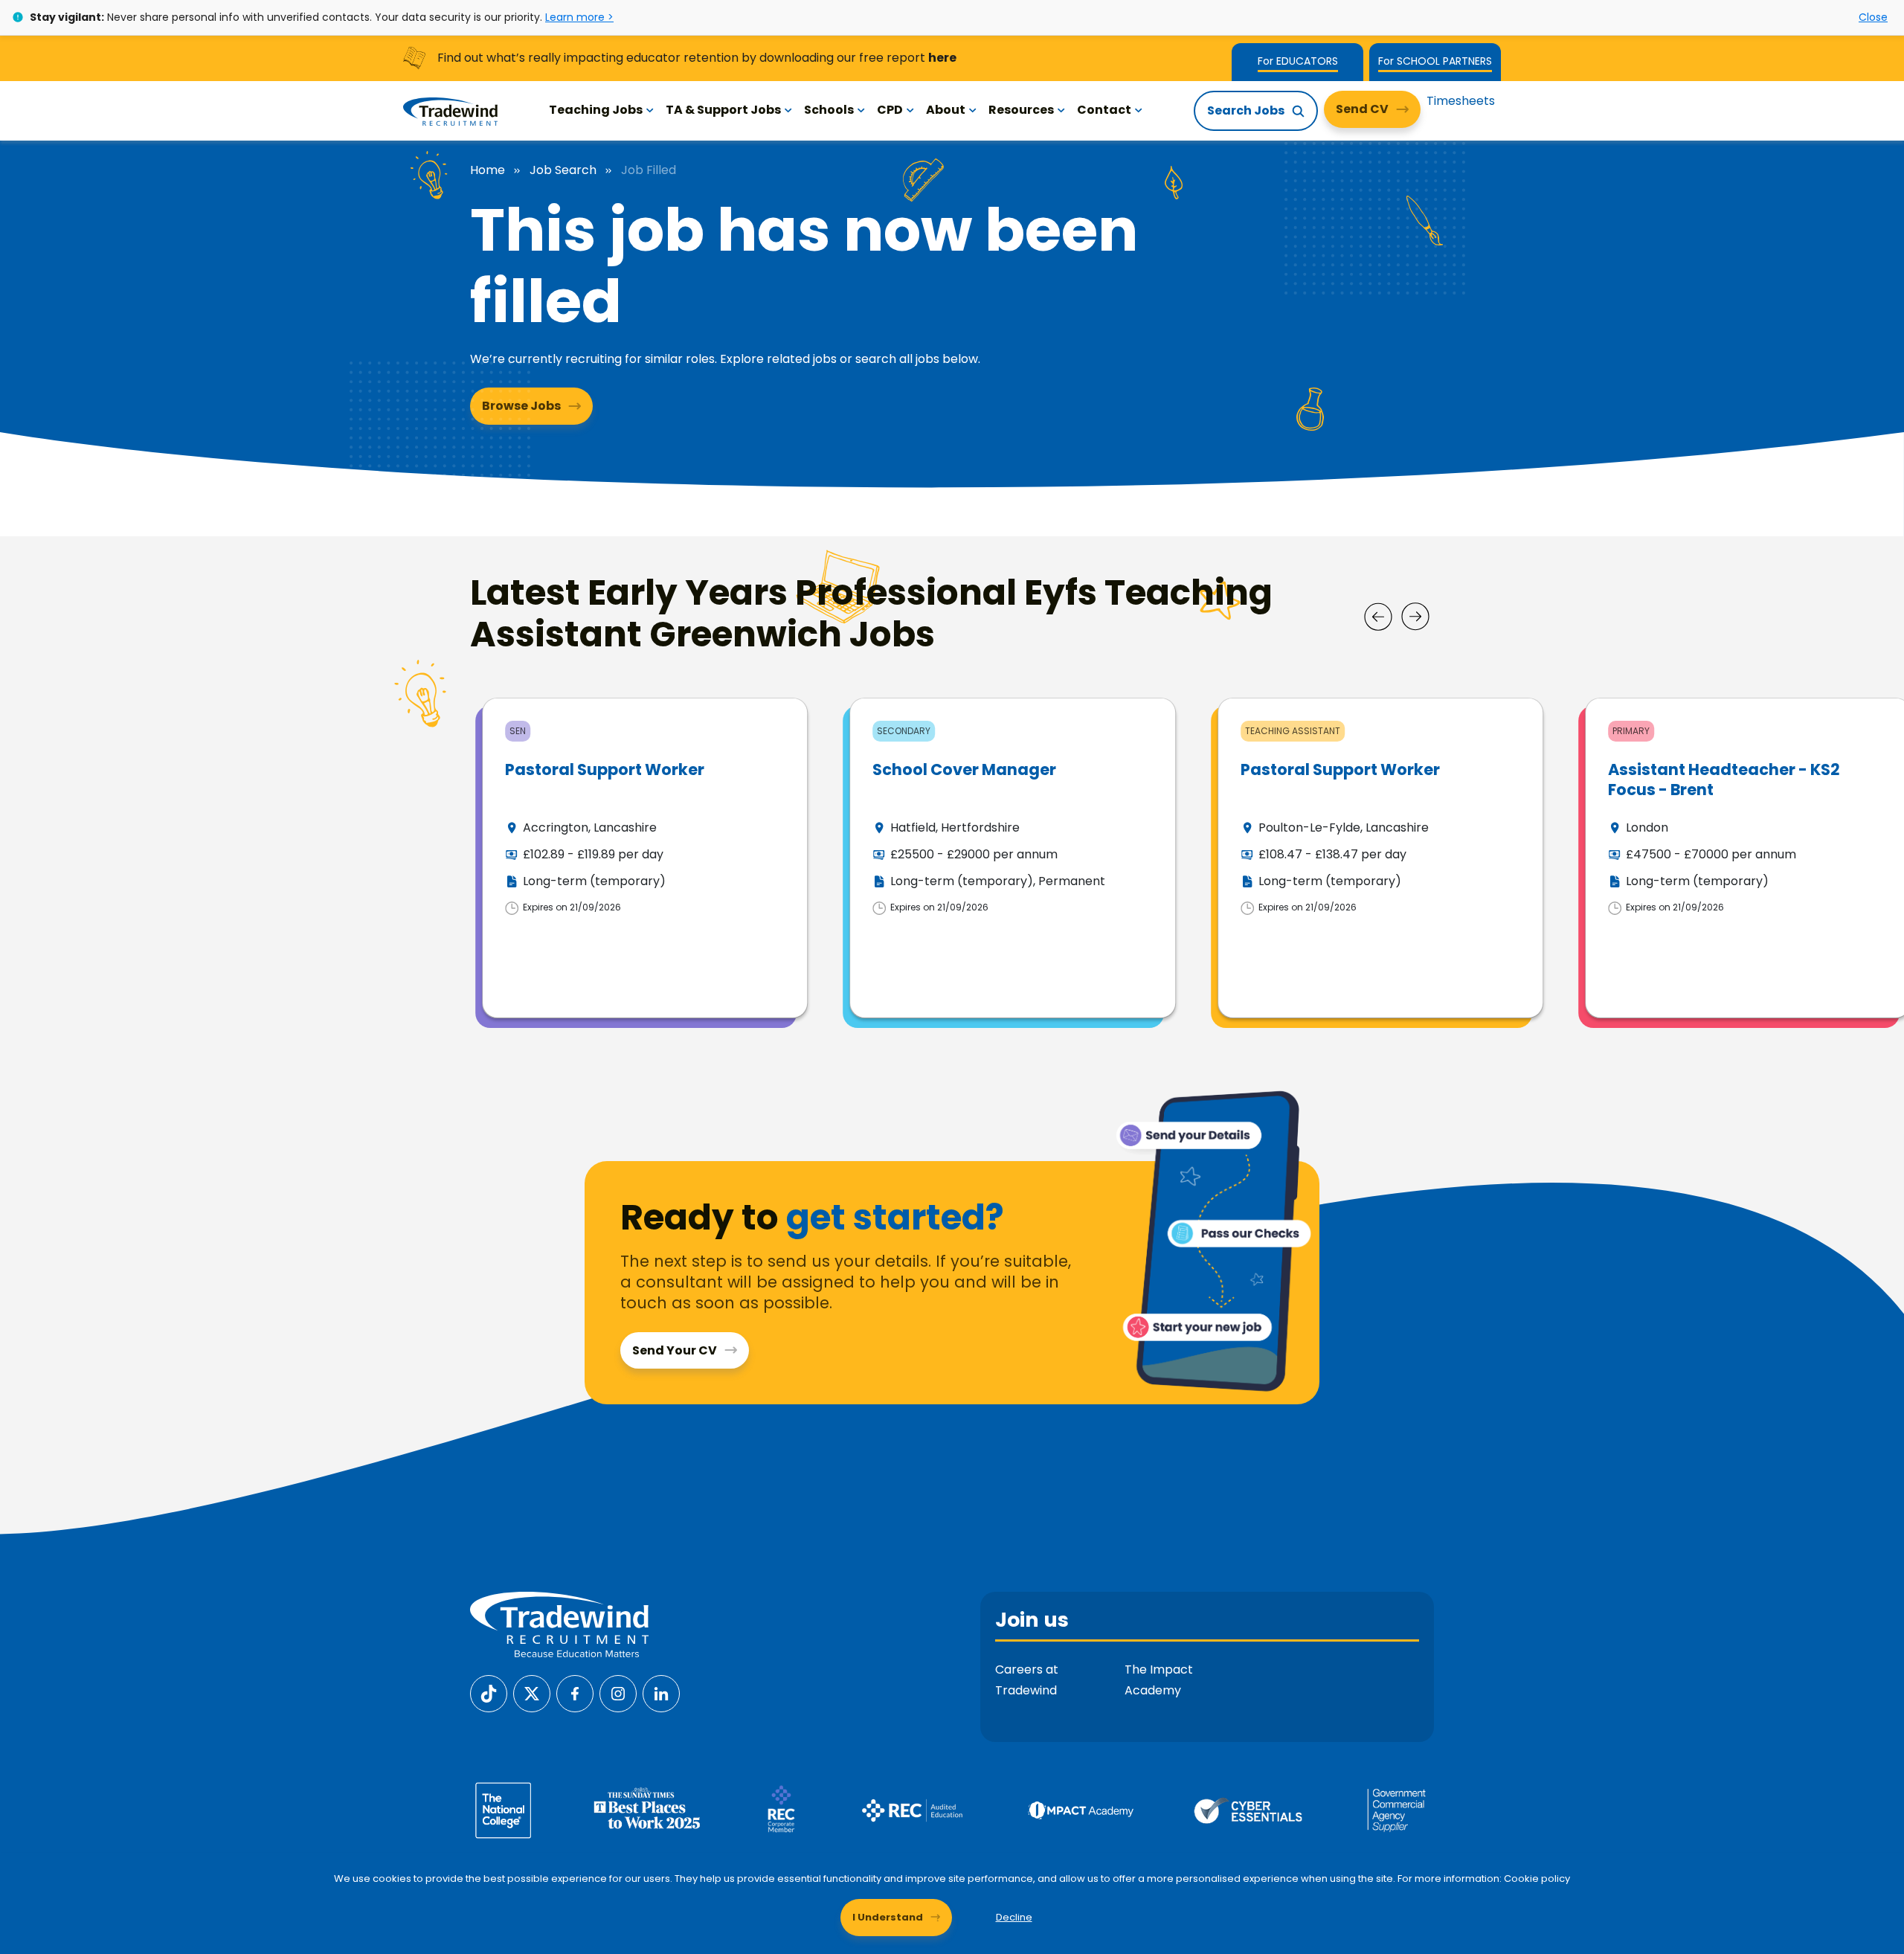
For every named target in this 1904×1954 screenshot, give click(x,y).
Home (488, 170)
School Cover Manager (964, 769)
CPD (890, 110)
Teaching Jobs (596, 110)
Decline (1014, 1917)
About (946, 110)
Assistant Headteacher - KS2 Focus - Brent (1724, 780)
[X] (532, 1693)
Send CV (1362, 109)
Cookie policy (1537, 1879)
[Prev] (1378, 617)
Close (1873, 17)
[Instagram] (618, 1693)
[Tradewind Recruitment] (450, 111)
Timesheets (1461, 101)
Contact (1104, 110)
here (942, 58)
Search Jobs (1246, 110)
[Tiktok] (489, 1693)
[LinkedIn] (661, 1693)
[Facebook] (575, 1693)
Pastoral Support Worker (605, 769)
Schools (829, 110)
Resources (1021, 110)
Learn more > (579, 17)
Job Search (563, 170)
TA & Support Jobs (723, 110)
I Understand (888, 1917)
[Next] (1415, 617)
